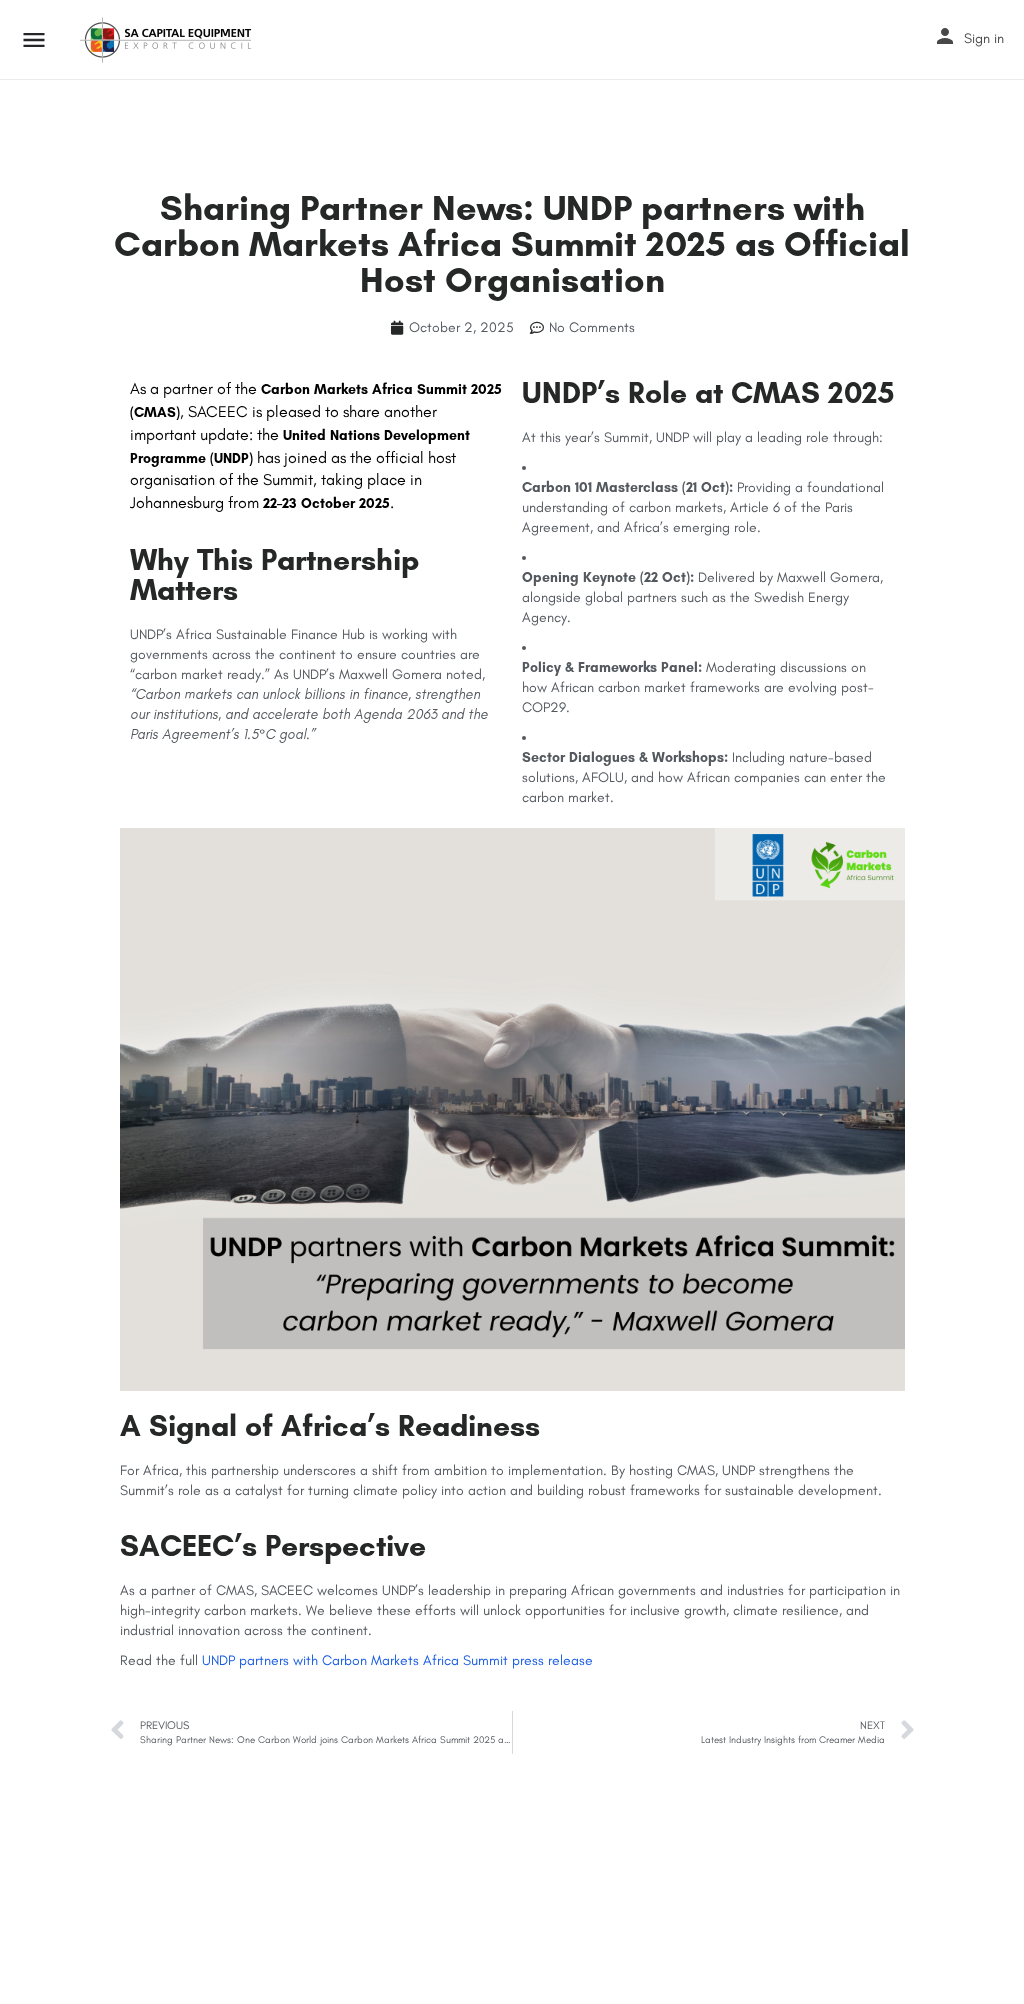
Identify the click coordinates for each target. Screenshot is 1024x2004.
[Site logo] (168, 40)
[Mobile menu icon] (34, 40)
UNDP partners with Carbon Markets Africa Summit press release (397, 1660)
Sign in (984, 38)
